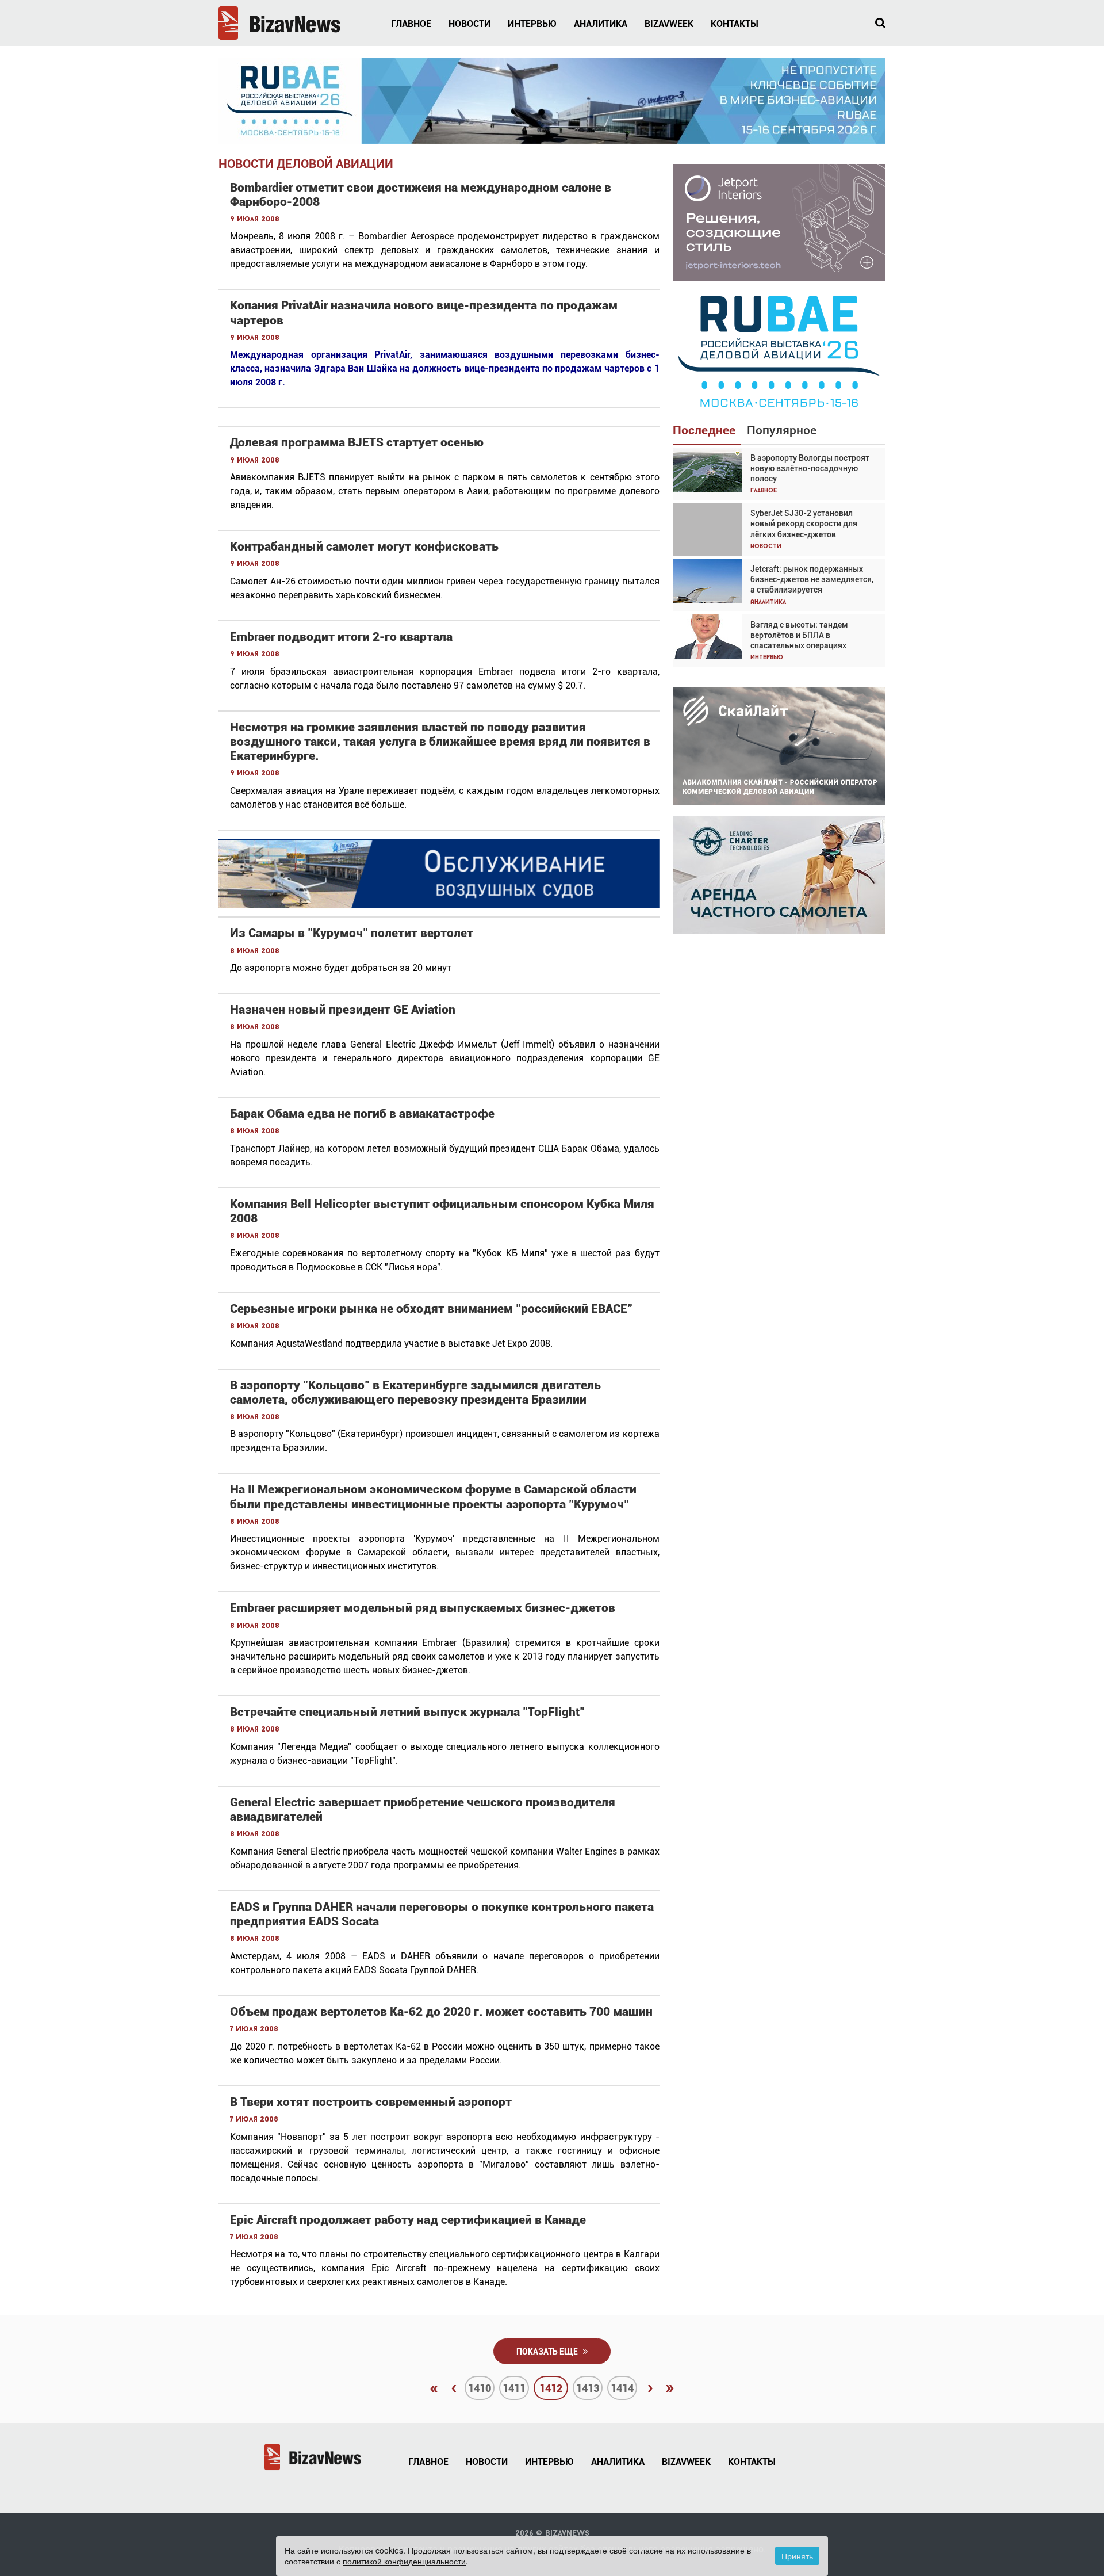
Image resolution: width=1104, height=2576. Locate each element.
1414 (622, 2388)
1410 (480, 2388)
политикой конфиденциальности (404, 2561)
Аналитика (601, 24)
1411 (514, 2388)
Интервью (532, 24)
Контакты (735, 24)
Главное (411, 24)
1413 (588, 2388)
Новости (469, 24)
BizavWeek (669, 24)
